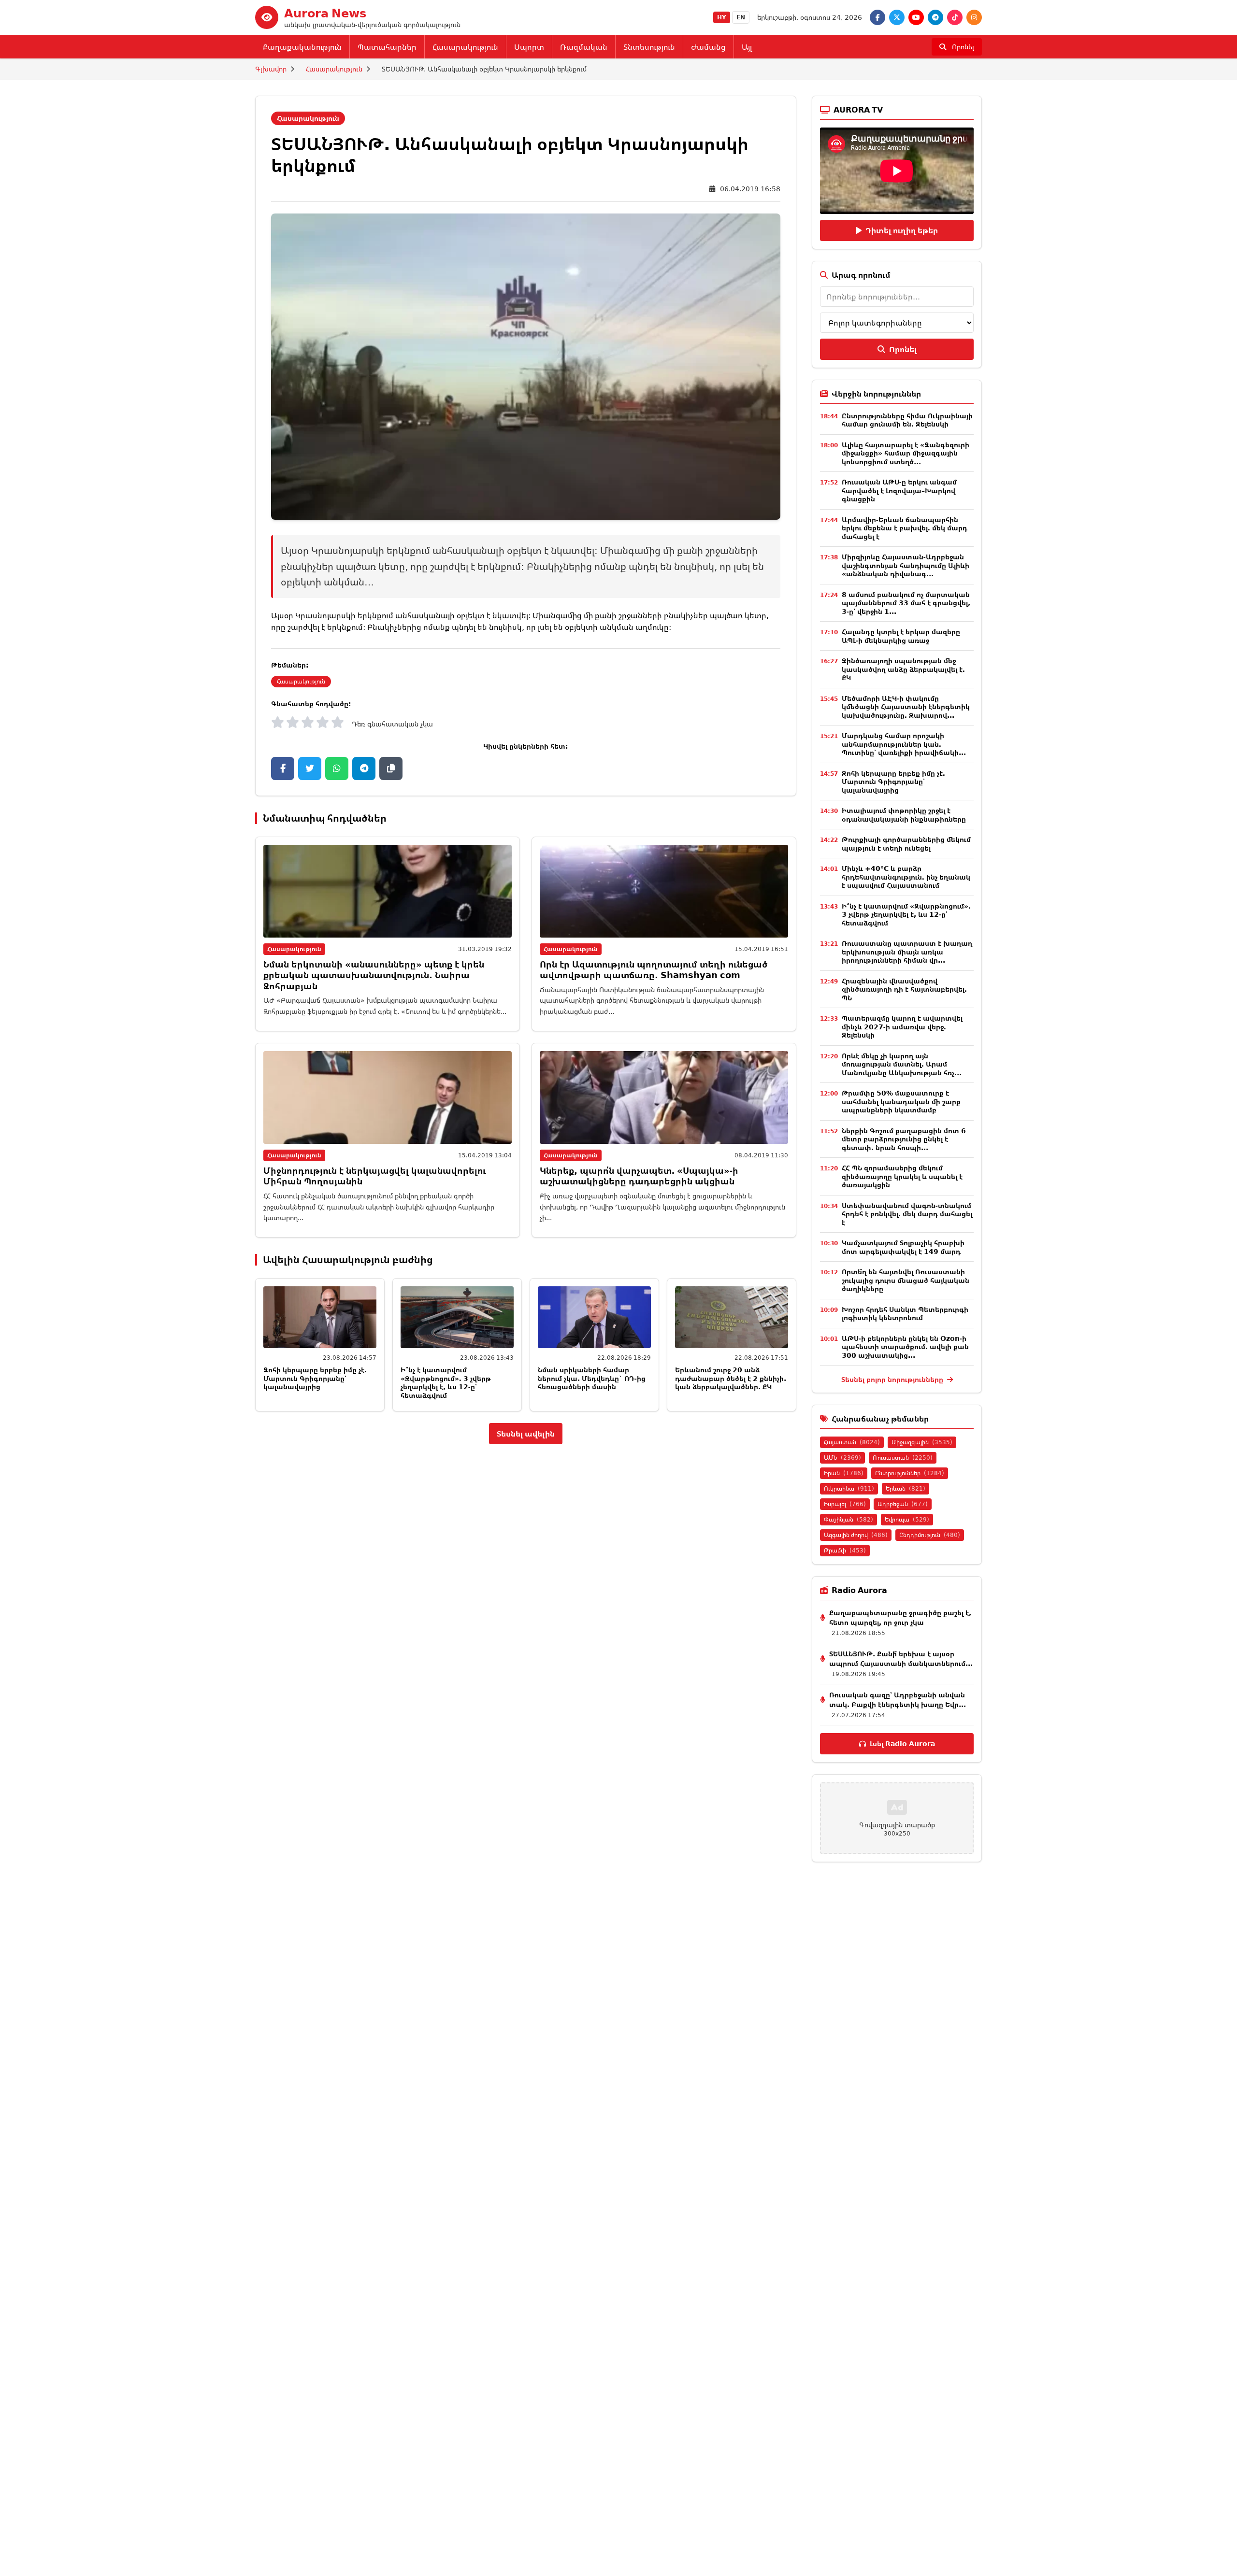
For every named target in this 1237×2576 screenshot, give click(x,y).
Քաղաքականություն (302, 47)
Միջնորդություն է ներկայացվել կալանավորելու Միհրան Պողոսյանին (375, 1176)
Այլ (747, 47)
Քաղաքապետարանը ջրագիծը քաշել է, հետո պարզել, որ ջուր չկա (900, 1617)
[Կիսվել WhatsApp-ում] (337, 769)
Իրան (844, 1473)
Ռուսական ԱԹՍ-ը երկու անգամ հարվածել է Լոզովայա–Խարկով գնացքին (899, 490)
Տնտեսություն (649, 47)
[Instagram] (974, 17)
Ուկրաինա (849, 1488)
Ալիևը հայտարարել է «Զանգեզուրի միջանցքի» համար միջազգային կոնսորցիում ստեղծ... (906, 453)
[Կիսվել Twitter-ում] (310, 769)
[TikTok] (955, 17)
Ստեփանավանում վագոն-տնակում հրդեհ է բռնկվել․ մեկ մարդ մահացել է (907, 1214)
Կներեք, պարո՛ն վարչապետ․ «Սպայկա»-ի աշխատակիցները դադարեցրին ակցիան (639, 1176)
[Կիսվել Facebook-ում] (283, 769)
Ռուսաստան (903, 1458)
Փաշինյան (849, 1519)
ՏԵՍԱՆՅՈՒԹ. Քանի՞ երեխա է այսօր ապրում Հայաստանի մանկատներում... (901, 1658)
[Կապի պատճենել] (391, 769)
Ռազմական (584, 47)
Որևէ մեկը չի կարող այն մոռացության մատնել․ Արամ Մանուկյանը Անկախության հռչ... (902, 1064)
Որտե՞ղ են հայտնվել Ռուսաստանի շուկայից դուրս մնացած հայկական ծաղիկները (906, 1280)
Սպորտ (529, 47)
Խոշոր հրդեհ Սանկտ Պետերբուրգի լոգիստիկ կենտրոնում (905, 1314)
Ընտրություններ (910, 1473)
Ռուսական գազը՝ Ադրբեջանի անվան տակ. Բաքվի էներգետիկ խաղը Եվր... (898, 1700)
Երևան (906, 1488)
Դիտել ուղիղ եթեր (902, 230)
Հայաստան (852, 1442)
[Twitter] (897, 17)
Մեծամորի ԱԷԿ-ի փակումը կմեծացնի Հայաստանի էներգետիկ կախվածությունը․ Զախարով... (906, 707)
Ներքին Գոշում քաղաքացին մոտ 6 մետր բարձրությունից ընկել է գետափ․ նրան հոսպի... (904, 1139)
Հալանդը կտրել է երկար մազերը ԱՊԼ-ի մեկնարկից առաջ (901, 636)
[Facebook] (877, 17)
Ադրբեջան (903, 1504)
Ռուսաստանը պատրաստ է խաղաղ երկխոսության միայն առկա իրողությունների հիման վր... (907, 952)
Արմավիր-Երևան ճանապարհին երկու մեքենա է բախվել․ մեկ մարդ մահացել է (905, 528)
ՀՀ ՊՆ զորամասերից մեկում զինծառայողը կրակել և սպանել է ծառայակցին (902, 1176)
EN (741, 17)
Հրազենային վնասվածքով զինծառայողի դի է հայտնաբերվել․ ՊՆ (904, 989)
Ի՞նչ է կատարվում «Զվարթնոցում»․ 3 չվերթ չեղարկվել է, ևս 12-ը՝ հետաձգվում (446, 1382)
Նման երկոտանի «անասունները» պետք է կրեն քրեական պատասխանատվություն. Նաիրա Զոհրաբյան (374, 975)
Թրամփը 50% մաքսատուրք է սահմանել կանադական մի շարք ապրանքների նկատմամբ (901, 1101)
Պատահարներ (387, 47)
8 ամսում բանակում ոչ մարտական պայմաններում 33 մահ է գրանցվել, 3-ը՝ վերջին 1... (906, 603)
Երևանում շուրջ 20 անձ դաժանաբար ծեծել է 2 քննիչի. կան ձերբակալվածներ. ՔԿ (731, 1378)
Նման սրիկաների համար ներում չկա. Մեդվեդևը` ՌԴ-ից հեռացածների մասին (592, 1378)
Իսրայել (845, 1504)
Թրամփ (845, 1550)
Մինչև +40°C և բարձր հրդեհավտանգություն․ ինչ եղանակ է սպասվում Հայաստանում (906, 877)
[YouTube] (916, 17)
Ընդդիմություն (930, 1535)
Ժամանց (708, 47)
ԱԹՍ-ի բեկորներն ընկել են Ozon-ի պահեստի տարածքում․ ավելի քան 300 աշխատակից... (905, 1347)
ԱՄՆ (842, 1458)
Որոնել (903, 349)
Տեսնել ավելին (526, 1434)
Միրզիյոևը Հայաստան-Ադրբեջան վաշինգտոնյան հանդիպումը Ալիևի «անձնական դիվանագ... (906, 565)
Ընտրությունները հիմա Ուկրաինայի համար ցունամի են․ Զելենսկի (907, 420)
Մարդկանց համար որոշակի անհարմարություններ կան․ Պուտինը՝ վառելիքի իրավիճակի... (904, 744)
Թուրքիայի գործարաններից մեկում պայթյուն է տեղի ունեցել (906, 844)
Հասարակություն (465, 47)
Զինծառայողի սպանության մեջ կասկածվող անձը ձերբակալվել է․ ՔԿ (903, 669)
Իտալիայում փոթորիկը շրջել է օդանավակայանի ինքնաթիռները (904, 815)
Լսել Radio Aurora (902, 1743)
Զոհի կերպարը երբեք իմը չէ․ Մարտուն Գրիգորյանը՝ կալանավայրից (315, 1378)
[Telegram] (935, 17)
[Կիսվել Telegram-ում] (364, 769)
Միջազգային (922, 1442)
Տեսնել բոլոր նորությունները (893, 1379)
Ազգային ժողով (856, 1535)
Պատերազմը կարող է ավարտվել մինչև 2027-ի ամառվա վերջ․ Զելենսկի (902, 1026)
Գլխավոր (271, 69)
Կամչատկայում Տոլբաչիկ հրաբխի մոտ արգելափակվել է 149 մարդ (903, 1247)
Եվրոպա (907, 1519)
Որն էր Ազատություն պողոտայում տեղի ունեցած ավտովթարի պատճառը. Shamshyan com (654, 970)
